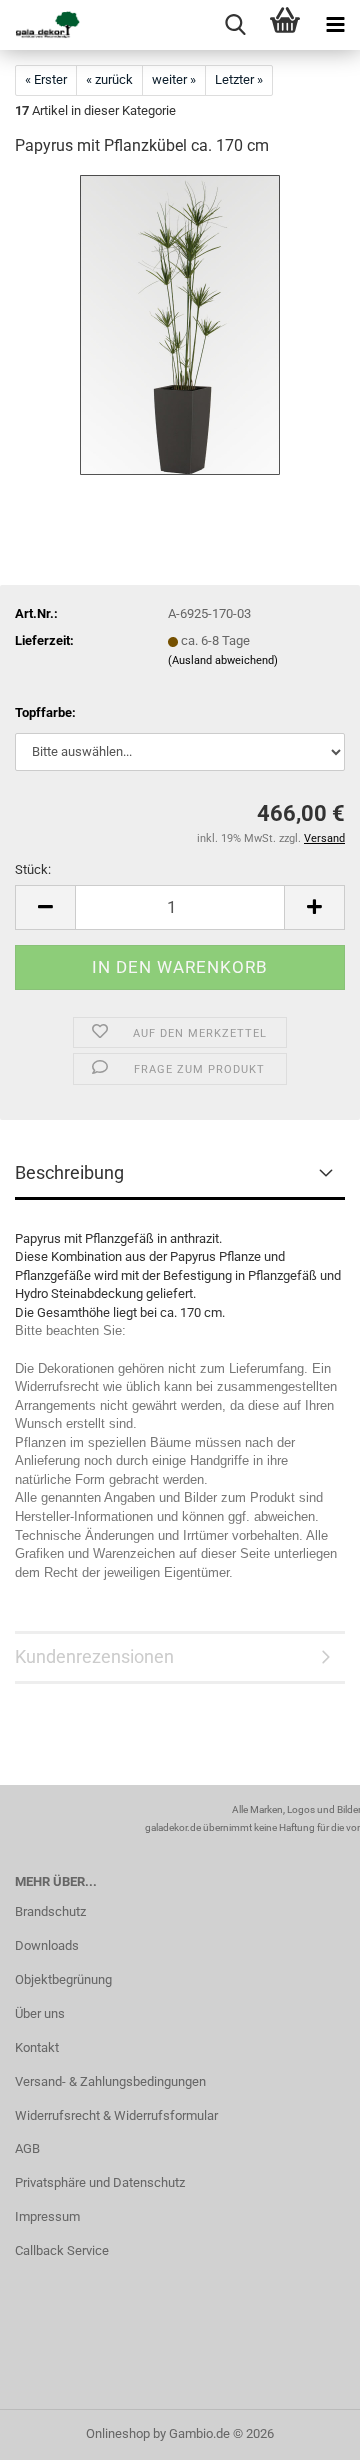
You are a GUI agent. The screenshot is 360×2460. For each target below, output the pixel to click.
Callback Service (62, 2250)
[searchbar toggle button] (235, 25)
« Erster (46, 79)
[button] (45, 907)
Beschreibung (69, 1172)
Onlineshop (118, 2433)
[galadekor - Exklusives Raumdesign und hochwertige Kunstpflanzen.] (40, 25)
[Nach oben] (305, 2430)
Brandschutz (50, 1911)
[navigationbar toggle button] (335, 25)
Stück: (33, 869)
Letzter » (239, 79)
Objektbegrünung (63, 1979)
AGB (27, 2148)
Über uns (40, 2013)
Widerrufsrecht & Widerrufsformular (116, 2115)
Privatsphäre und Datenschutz (100, 2182)
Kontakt (37, 2047)
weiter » (174, 79)
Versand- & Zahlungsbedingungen (110, 2081)
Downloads (47, 1945)
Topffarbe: (45, 712)
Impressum (47, 2216)
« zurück (109, 79)
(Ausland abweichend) (223, 660)
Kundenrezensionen (94, 1656)
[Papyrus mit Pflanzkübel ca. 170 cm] (180, 324)
